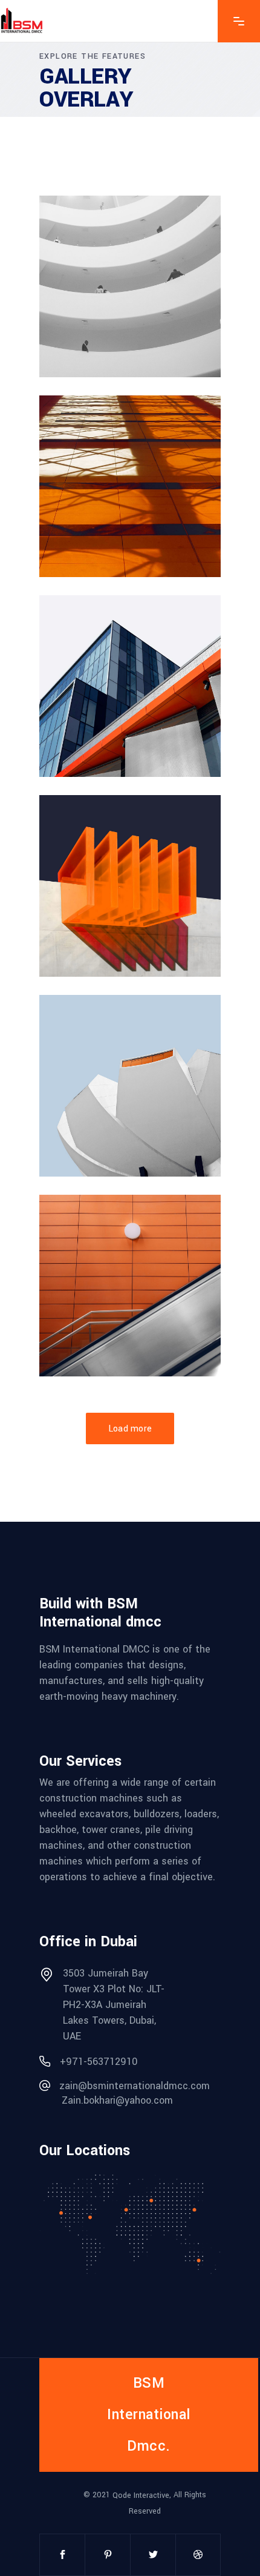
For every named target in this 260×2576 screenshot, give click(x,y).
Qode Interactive (141, 2495)
